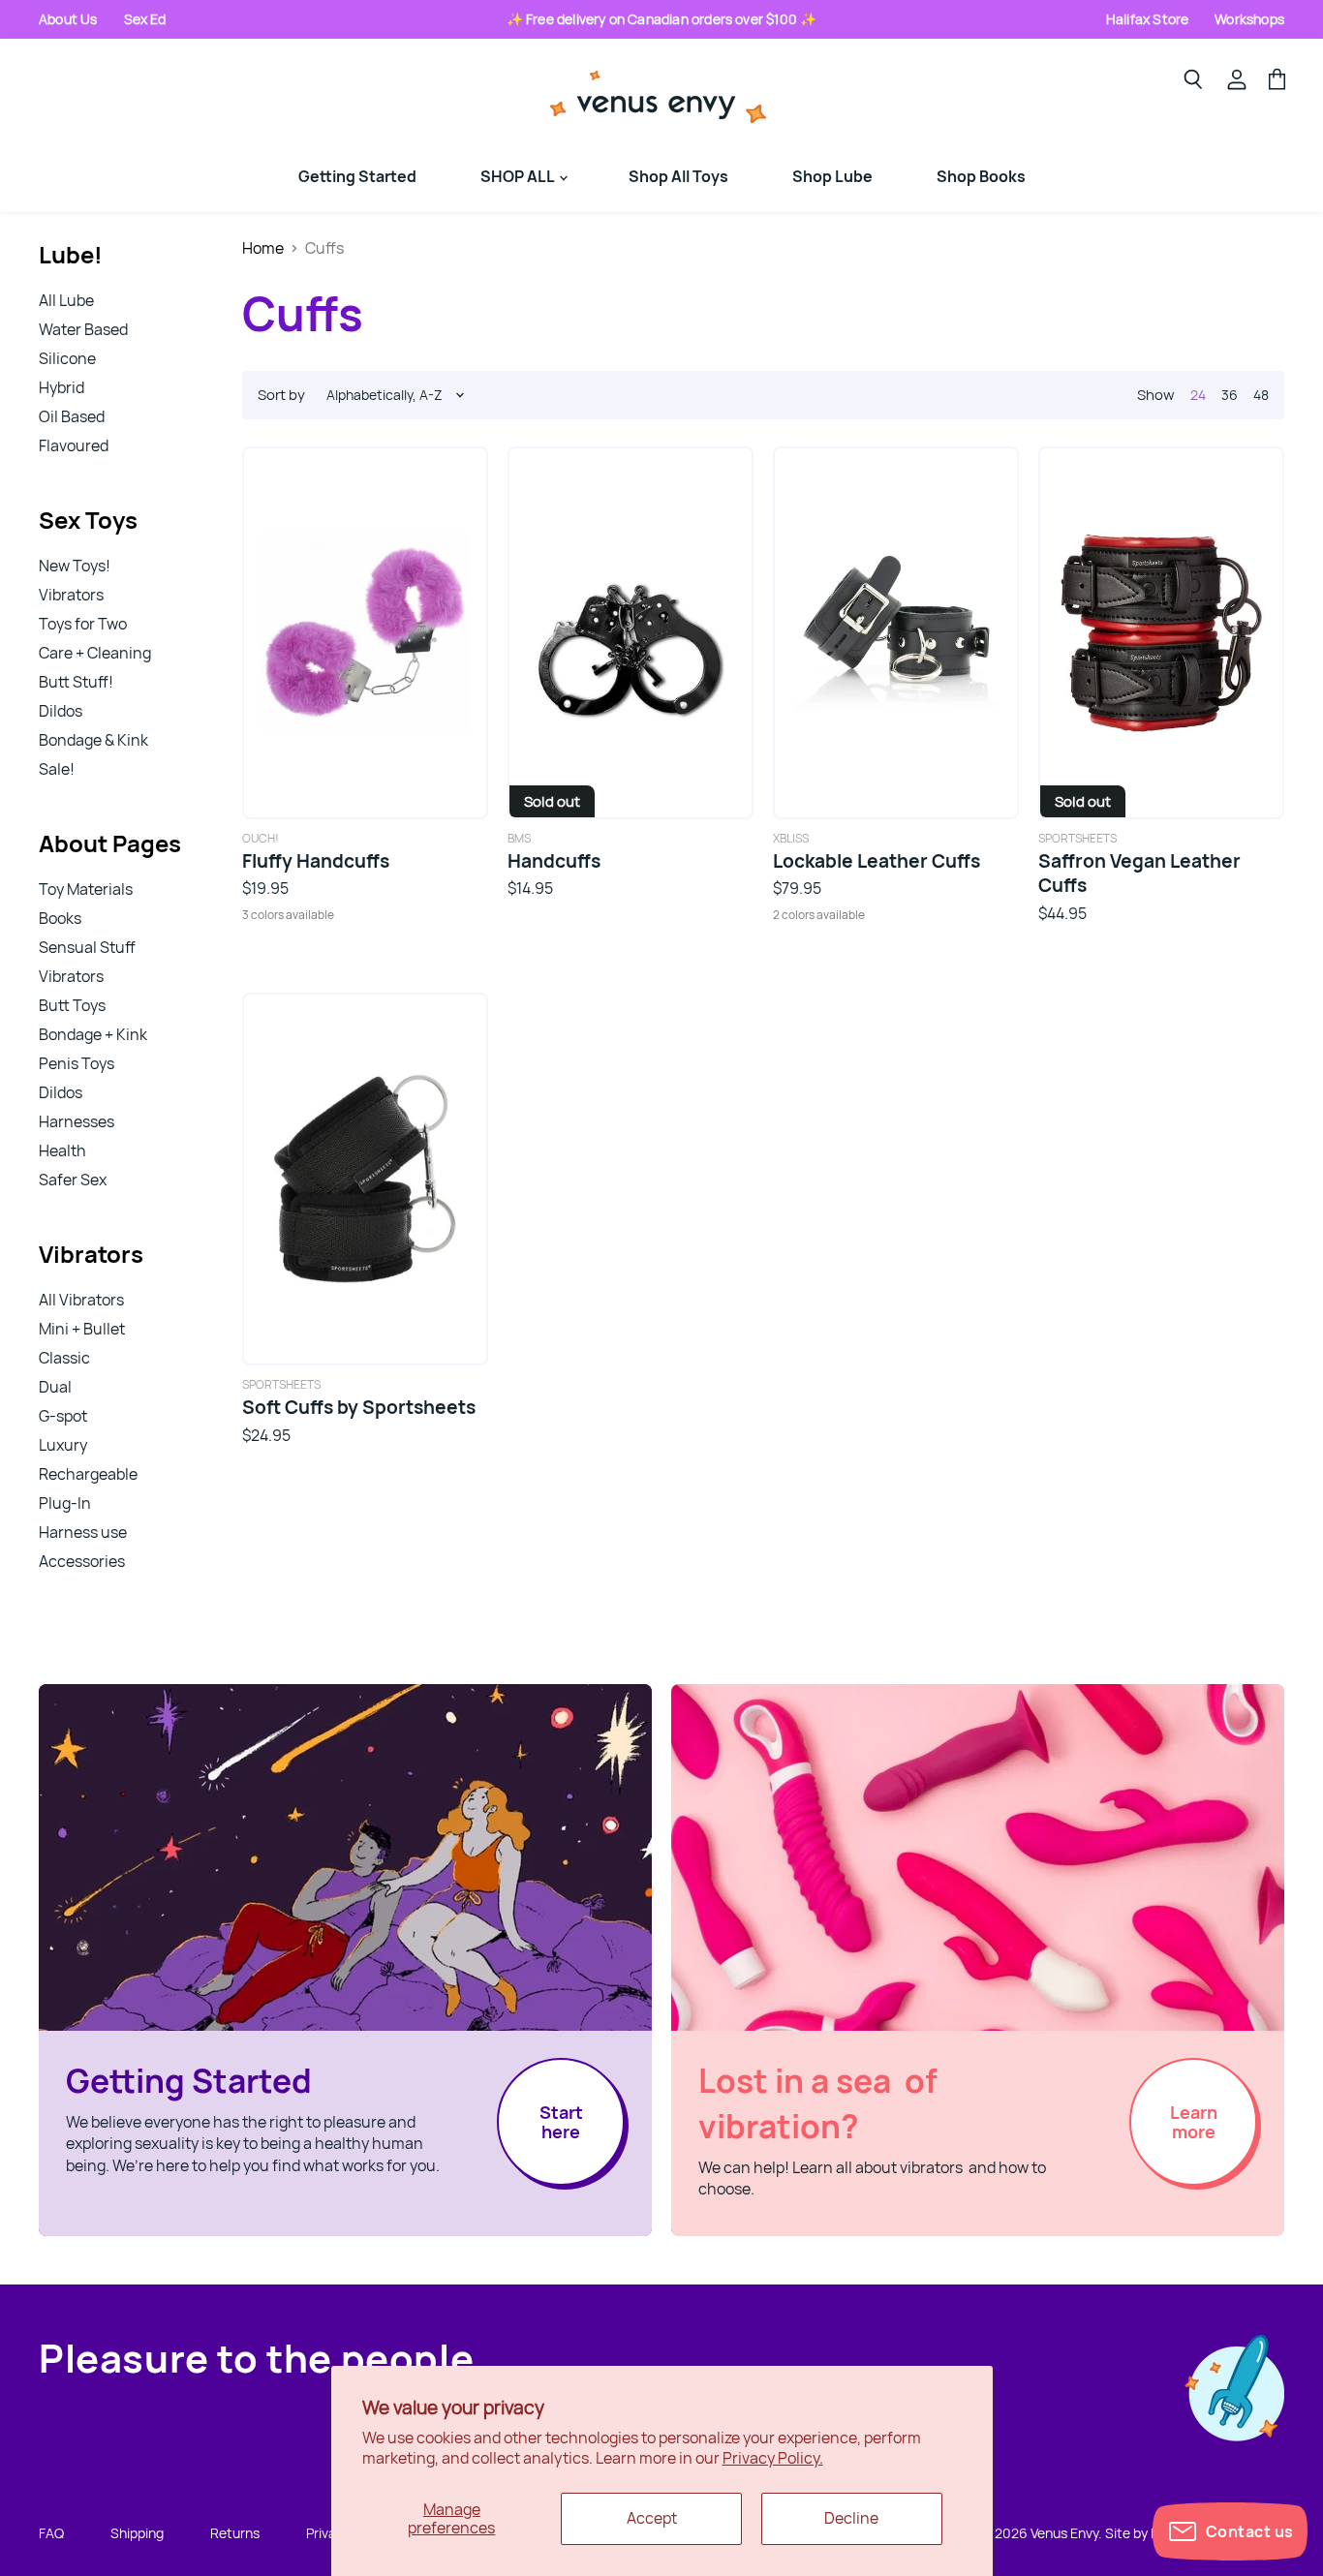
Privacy (328, 2533)
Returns (235, 2533)
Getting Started (357, 176)
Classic (64, 1358)
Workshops (1249, 19)
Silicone (67, 358)
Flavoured (74, 445)
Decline (851, 2518)
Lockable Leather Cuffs (877, 861)
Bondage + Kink (93, 1034)
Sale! (57, 769)
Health (62, 1150)
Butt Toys (72, 1005)
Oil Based (72, 416)
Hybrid (62, 387)
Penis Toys (77, 1063)
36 (1230, 395)
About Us (68, 19)
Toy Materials (86, 889)
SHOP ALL (519, 176)
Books (60, 918)
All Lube (66, 300)
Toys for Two (83, 624)
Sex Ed (145, 19)
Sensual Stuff (87, 947)
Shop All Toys (678, 176)
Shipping (137, 2533)
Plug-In (65, 1503)
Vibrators (71, 595)
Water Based (83, 329)
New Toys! (75, 566)
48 (1261, 395)
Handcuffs (554, 861)
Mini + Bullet (82, 1329)
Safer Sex (73, 1180)
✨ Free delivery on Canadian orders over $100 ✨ (662, 19)
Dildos (61, 711)
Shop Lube (832, 176)
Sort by (281, 395)
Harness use (83, 1532)
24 (1198, 395)
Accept (652, 2518)
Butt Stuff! (76, 682)
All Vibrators (81, 1300)
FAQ (51, 2533)
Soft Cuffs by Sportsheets (359, 1407)
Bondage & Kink (93, 740)
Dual (55, 1387)
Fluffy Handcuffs (316, 861)
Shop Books (981, 176)
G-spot (63, 1416)
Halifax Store (1147, 19)
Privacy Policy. (773, 2458)
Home (263, 248)
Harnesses (77, 1121)
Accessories (82, 1561)
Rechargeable (88, 1474)
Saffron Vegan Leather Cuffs (1139, 873)
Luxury (63, 1445)
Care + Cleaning (95, 653)
